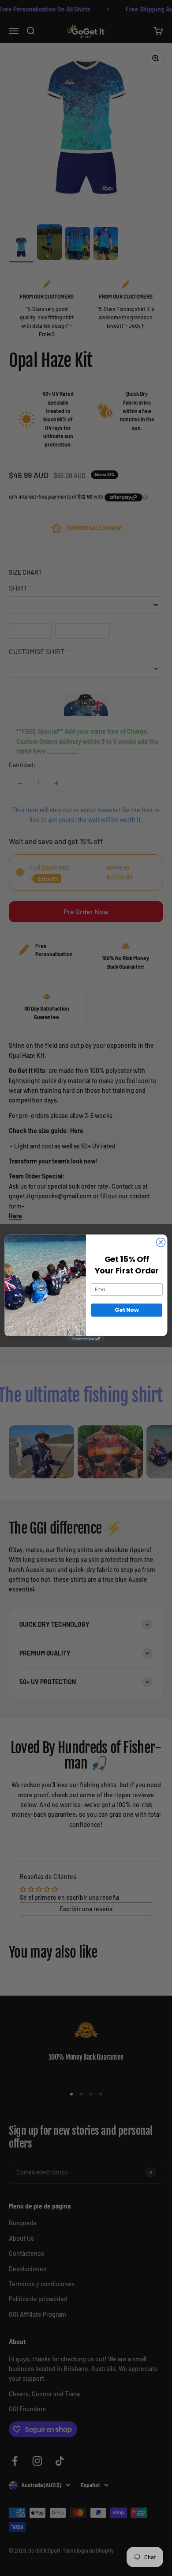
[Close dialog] (161, 1243)
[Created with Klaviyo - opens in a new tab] (86, 1339)
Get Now (127, 1310)
